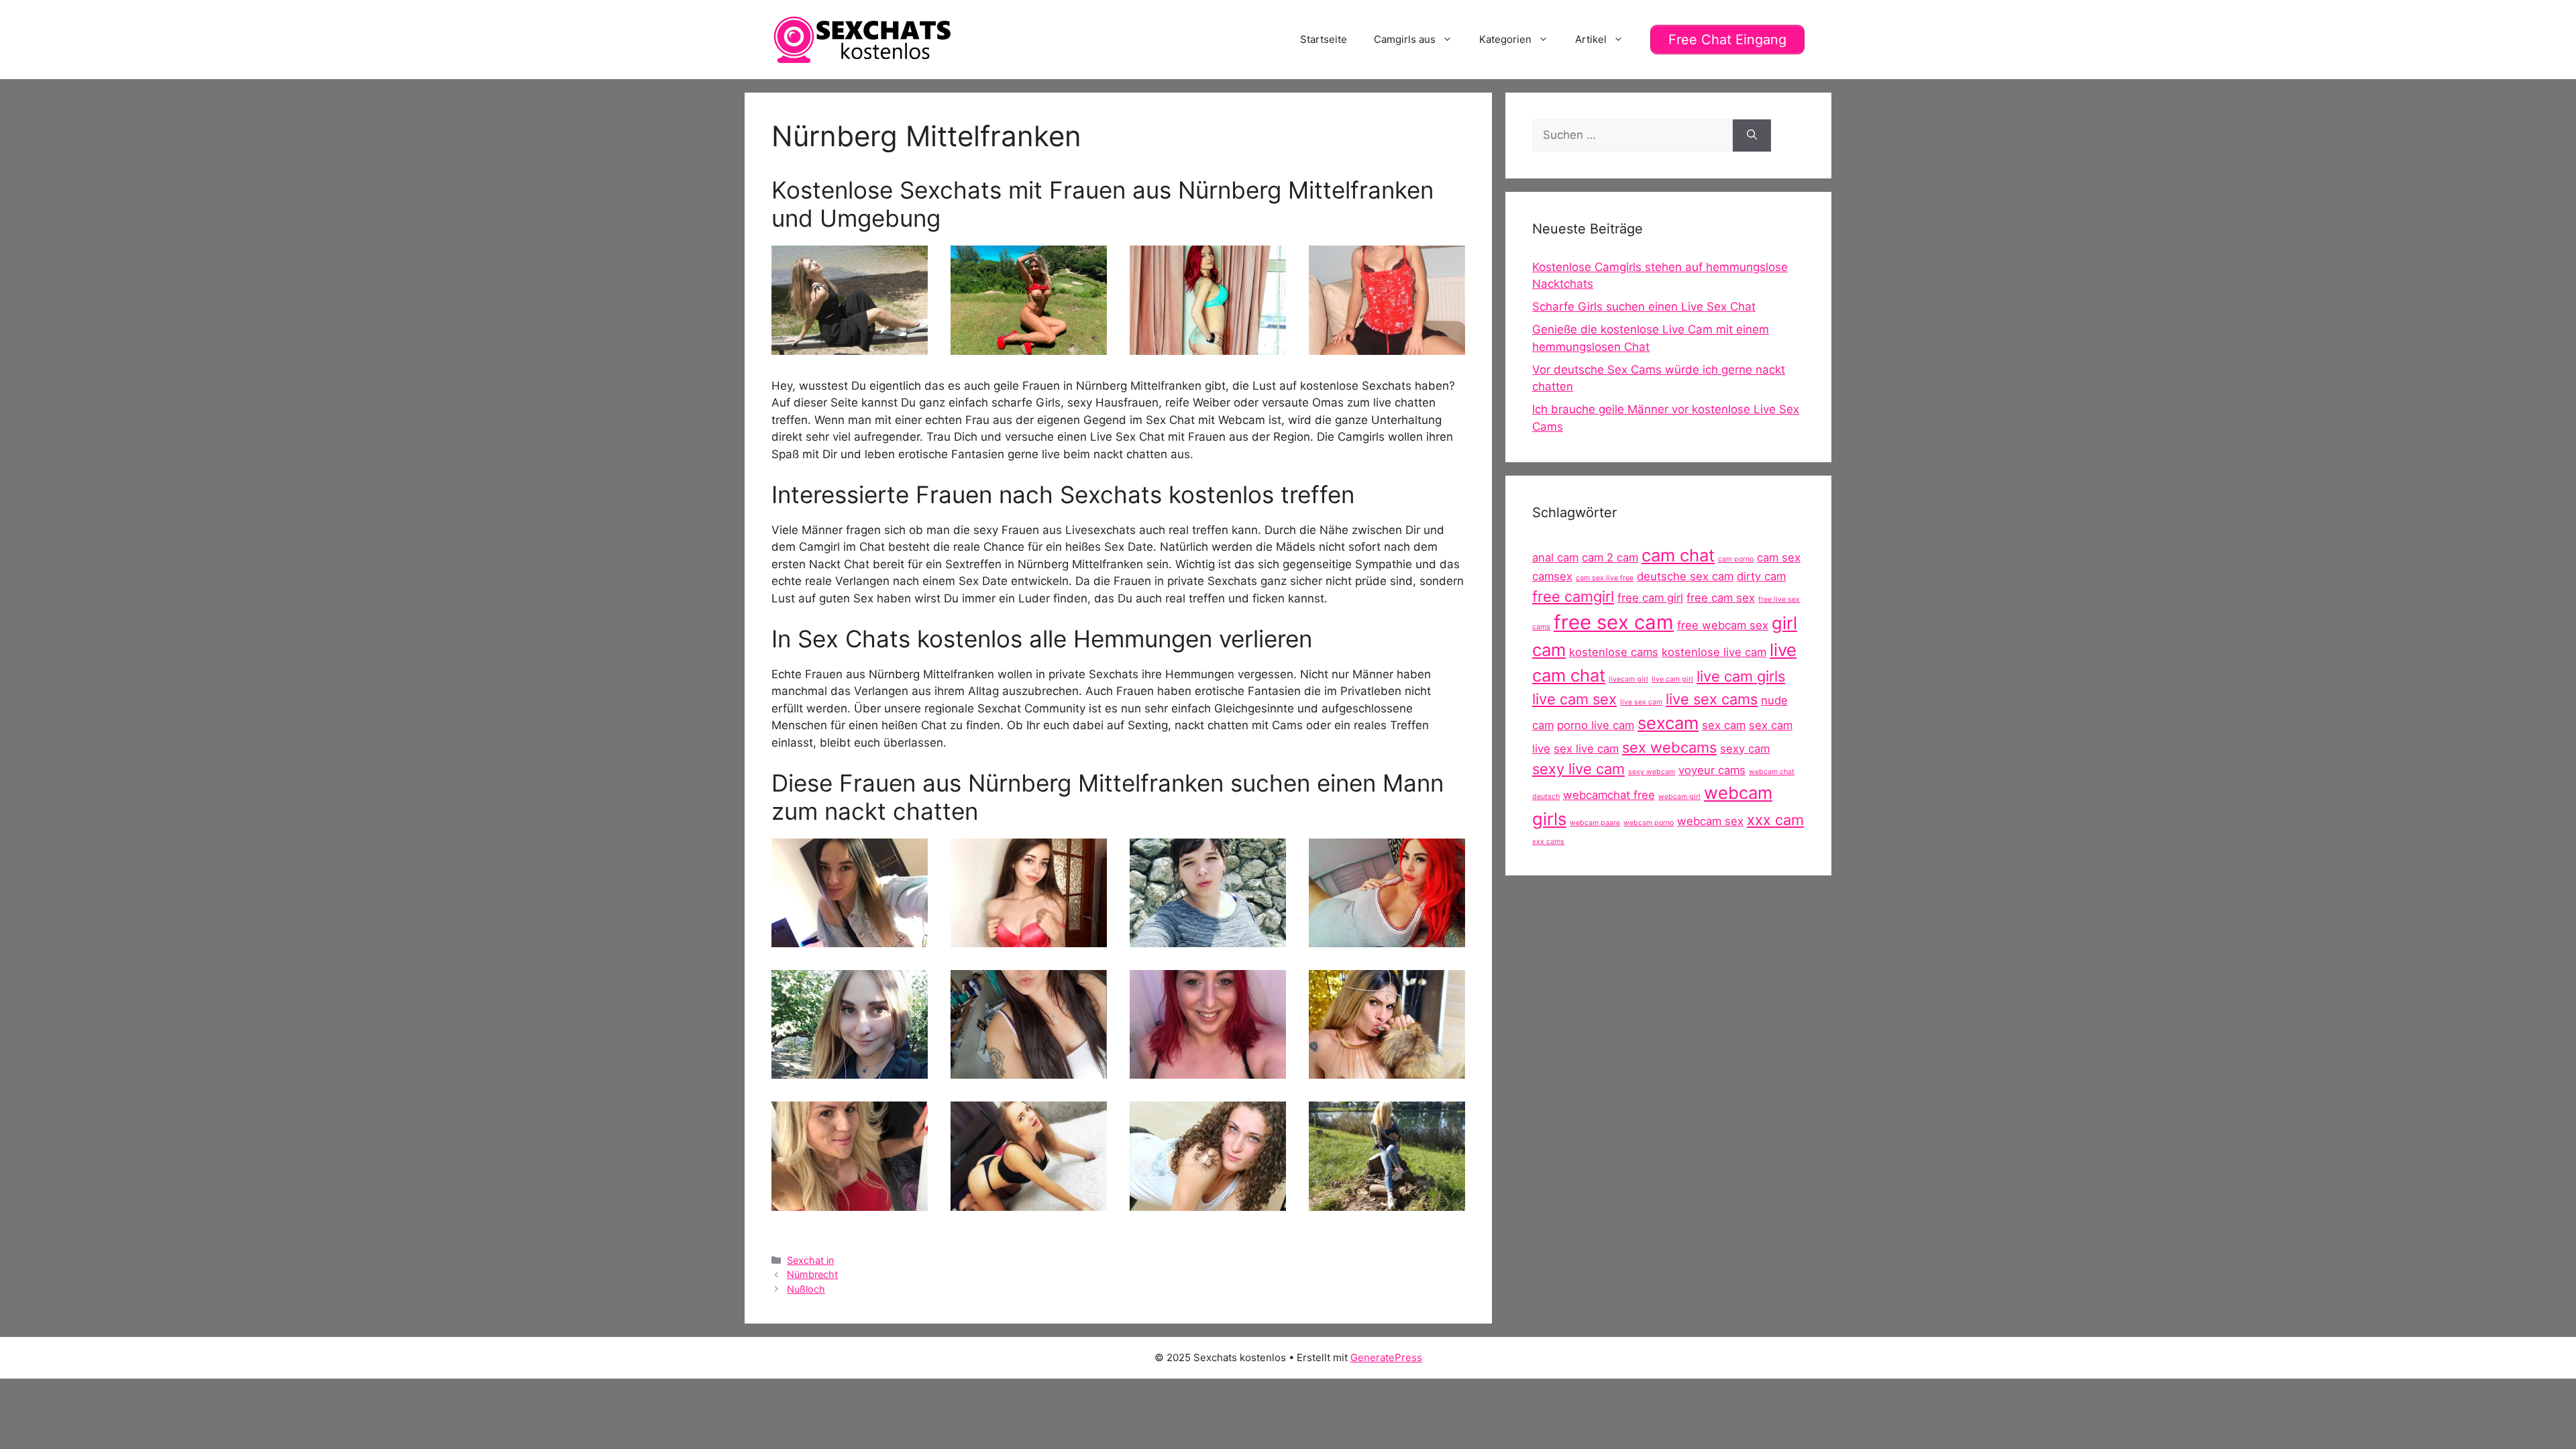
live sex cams (1712, 699)
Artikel (1591, 39)
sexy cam (1745, 749)
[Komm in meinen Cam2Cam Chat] (1029, 1201)
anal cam (1555, 557)
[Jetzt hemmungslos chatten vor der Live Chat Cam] (850, 345)
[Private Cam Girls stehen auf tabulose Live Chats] (850, 938)
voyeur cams (1712, 770)
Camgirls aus (1405, 39)
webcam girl (1679, 797)
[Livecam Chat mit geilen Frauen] (1029, 345)
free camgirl (1573, 596)
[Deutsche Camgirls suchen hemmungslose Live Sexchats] (1387, 345)
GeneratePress (1386, 1357)
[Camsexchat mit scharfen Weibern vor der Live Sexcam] (1208, 1070)
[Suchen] (1752, 136)
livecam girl (1628, 679)
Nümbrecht (812, 1274)
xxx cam (1775, 820)
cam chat (1678, 555)
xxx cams (1548, 842)
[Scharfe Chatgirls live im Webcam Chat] (1208, 1201)
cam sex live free (1605, 578)
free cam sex (1721, 598)
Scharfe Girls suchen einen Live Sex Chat (1644, 307)
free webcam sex (1723, 625)
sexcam (1668, 723)
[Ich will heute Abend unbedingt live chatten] (1387, 1070)
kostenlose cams (1614, 652)
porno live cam (1596, 725)
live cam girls (1741, 676)
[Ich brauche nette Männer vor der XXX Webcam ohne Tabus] (1208, 938)
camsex (1552, 576)
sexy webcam (1652, 772)
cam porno (1736, 559)
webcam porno (1649, 823)
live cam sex (1574, 699)
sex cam (1724, 725)
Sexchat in (810, 1260)
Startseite (1324, 39)
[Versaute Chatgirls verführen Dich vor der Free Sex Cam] (1208, 345)
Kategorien (1505, 39)
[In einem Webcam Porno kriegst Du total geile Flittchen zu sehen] (1387, 1201)
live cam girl (1672, 679)
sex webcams (1669, 747)
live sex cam (1641, 702)
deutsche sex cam (1685, 576)
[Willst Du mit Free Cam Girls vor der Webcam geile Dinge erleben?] (1029, 938)
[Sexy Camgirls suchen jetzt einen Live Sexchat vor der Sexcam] (1387, 938)
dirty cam (1761, 576)
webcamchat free (1609, 795)
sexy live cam (1578, 769)
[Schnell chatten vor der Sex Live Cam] (850, 1070)
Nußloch (806, 1289)
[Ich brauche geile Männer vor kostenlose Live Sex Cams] (1029, 1070)
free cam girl (1650, 598)
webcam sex (1710, 821)
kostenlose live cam (1714, 652)
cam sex (1779, 557)
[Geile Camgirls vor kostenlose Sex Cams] (850, 1201)
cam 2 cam (1610, 557)
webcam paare (1595, 823)
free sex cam (1614, 622)
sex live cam (1586, 749)
